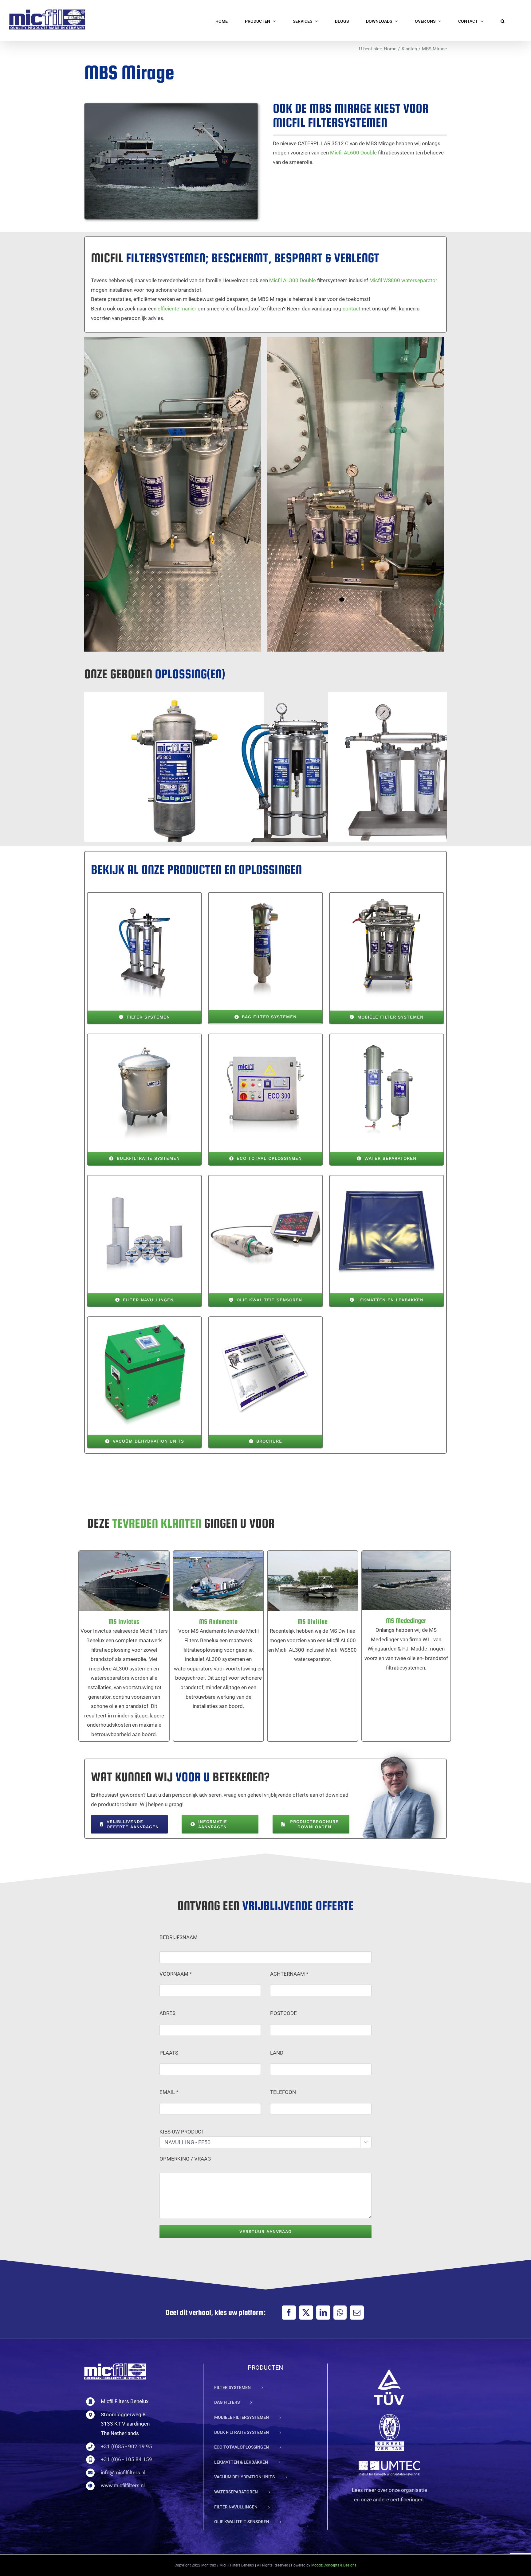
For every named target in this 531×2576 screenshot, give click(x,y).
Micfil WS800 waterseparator (403, 280)
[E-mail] (357, 2313)
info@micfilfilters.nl (123, 2473)
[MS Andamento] (218, 1581)
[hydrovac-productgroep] (144, 1319)
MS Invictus (116, 1574)
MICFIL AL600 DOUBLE (288, 775)
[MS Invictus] (124, 1581)
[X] (306, 2313)
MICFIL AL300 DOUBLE (410, 775)
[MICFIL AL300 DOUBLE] (418, 782)
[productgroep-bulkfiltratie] (144, 1037)
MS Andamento (211, 1574)
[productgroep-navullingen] (144, 1178)
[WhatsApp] (340, 2313)
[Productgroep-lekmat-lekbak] (387, 1178)
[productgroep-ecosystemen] (265, 1037)
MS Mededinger (398, 1573)
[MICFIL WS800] (174, 782)
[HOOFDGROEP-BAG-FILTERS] (265, 895)
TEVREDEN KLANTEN (157, 1523)
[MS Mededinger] (406, 1580)
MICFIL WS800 (166, 775)
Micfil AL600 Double (353, 153)
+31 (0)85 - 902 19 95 (126, 2446)
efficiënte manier (177, 309)
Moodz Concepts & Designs (334, 2565)
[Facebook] (289, 2313)
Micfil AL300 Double (293, 280)
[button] (503, 21)
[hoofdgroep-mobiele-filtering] (387, 895)
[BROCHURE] (265, 1319)
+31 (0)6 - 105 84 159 (126, 2459)
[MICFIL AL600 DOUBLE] (296, 782)
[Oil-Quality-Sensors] (265, 1178)
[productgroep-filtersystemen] (144, 895)
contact (352, 309)
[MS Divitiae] (313, 1581)
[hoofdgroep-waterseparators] (387, 1037)
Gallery (182, 775)
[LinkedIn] (323, 2313)
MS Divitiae (305, 1574)
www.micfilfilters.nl (123, 2485)
